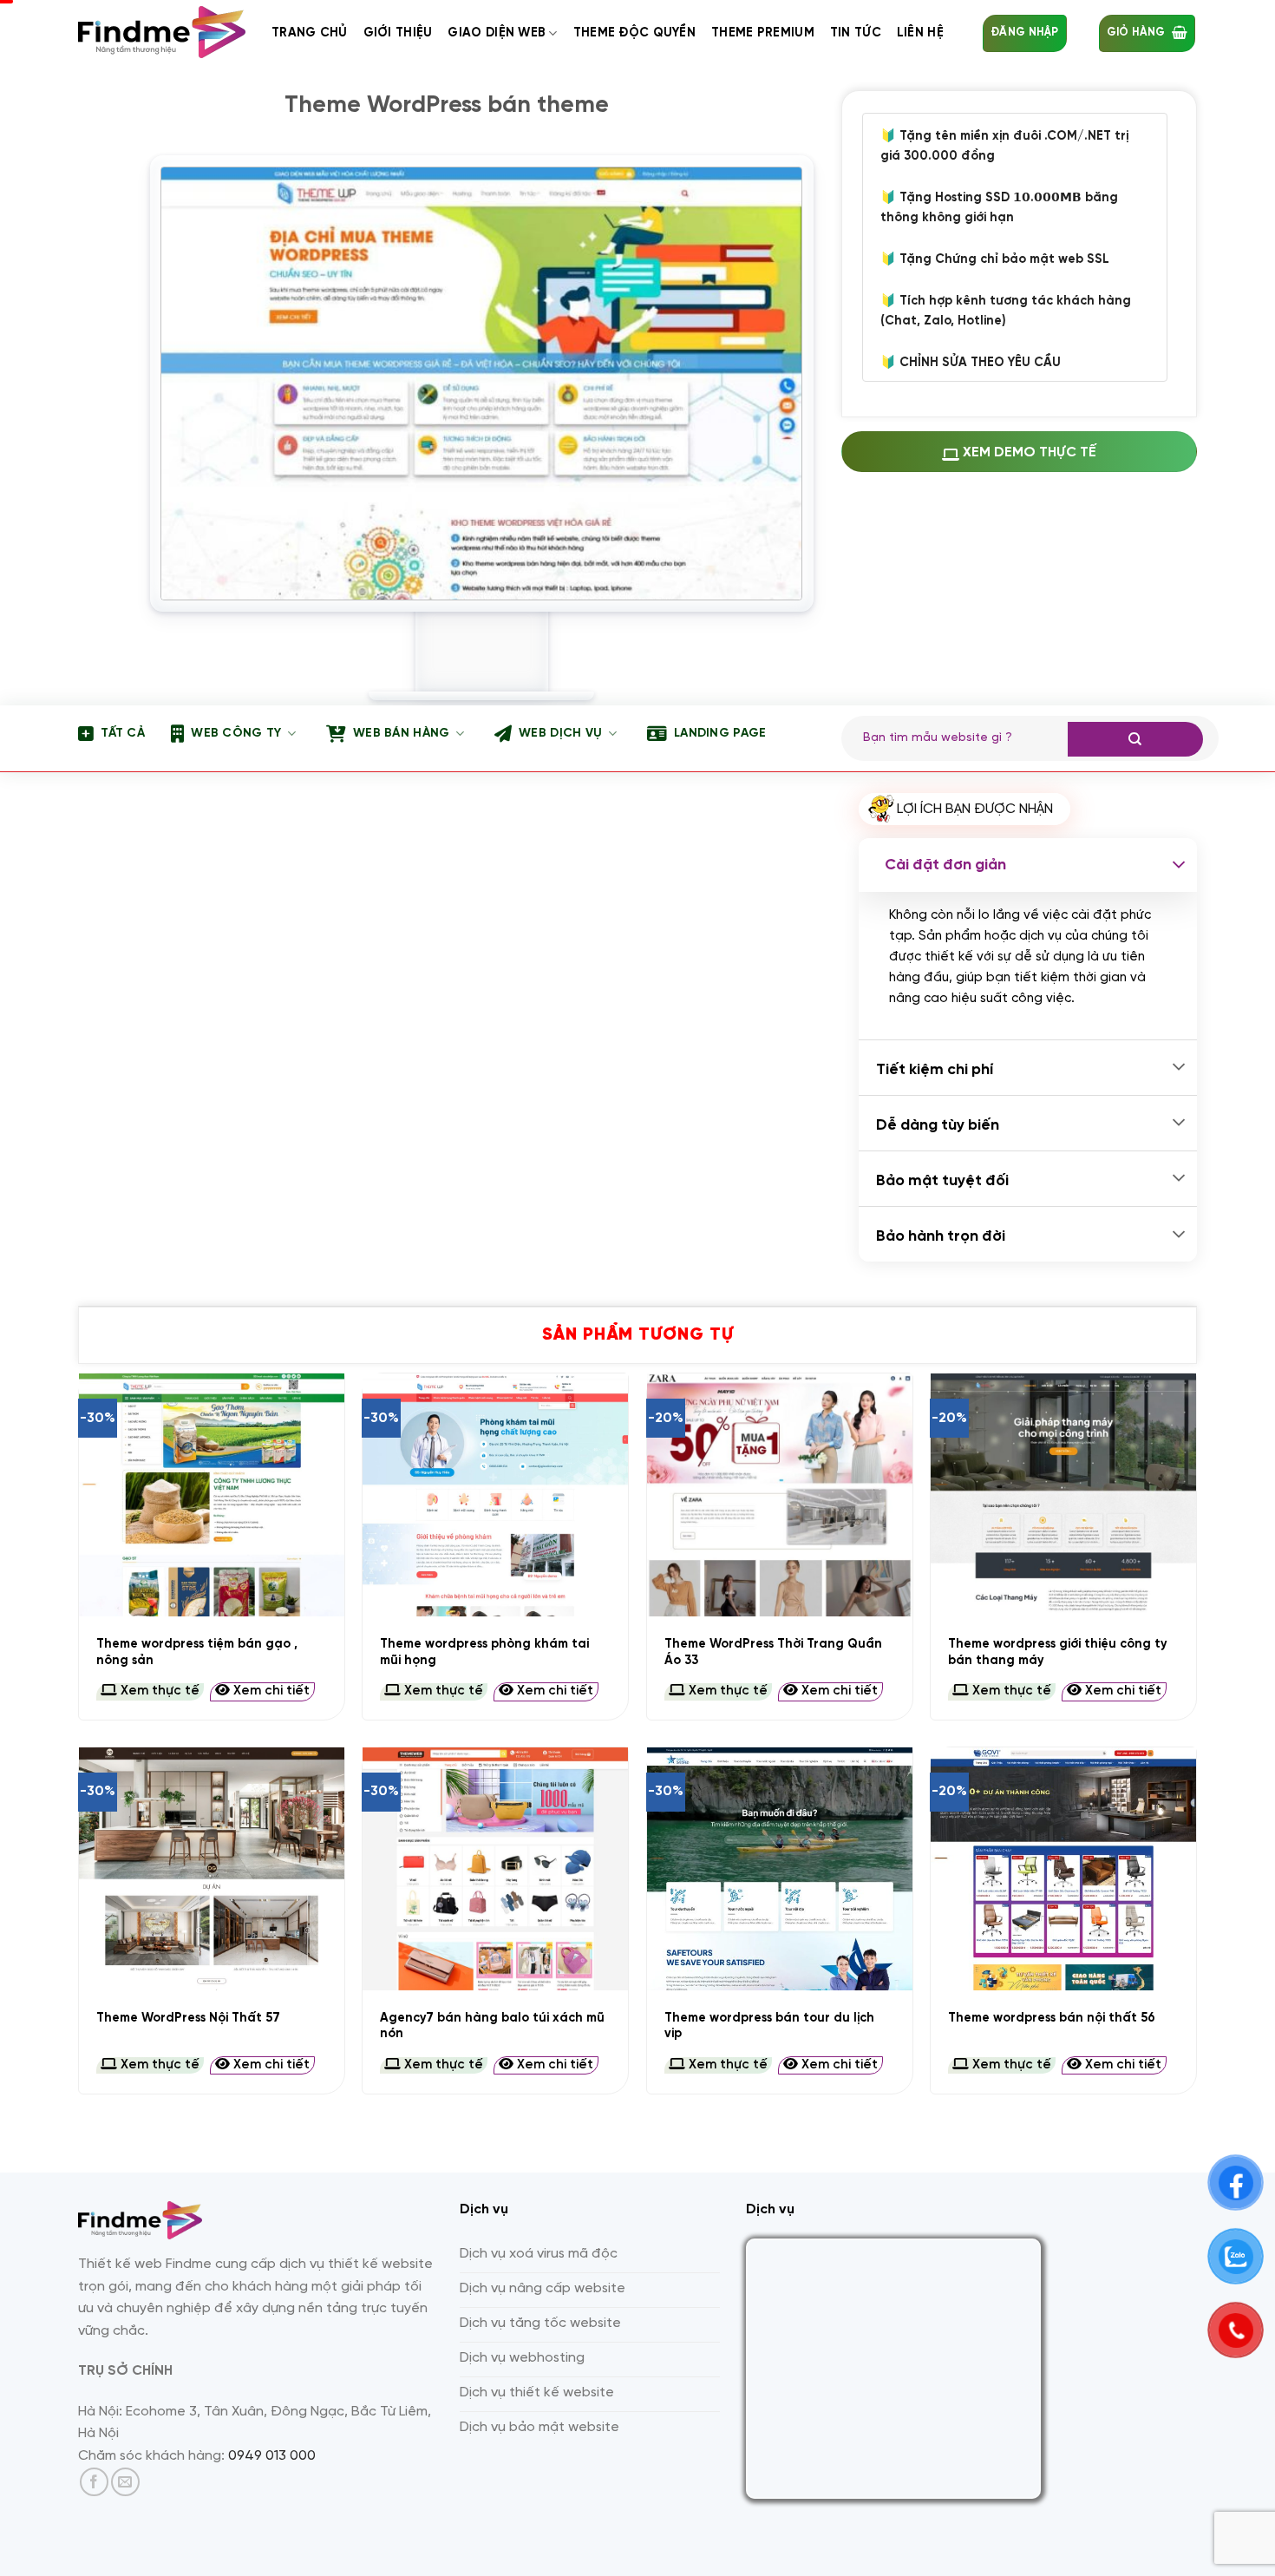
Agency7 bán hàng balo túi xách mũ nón (492, 2026)
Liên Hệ (920, 33)
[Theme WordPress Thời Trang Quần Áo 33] (780, 1495)
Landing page (720, 734)
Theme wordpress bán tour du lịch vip (769, 2026)
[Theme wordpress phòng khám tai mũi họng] (495, 1495)
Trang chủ (310, 33)
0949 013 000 (272, 2456)
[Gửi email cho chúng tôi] (125, 2482)
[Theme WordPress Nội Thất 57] (212, 1869)
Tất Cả (123, 734)
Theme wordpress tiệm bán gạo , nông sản (197, 1652)
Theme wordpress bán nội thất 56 (1052, 2018)
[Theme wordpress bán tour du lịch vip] (780, 1869)
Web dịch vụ (560, 734)
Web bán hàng (401, 734)
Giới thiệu (398, 33)
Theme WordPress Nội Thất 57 (188, 2018)
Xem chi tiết (270, 1691)
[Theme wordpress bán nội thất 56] (1063, 1869)
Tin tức (856, 33)
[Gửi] (1135, 739)
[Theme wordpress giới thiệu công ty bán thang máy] (1063, 1495)
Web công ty (236, 734)
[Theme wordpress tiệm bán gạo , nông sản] (212, 1495)
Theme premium (763, 33)
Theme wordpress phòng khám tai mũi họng (484, 1652)
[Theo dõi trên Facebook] (94, 2482)
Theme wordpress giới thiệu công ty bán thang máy (1058, 1652)
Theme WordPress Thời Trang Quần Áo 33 (773, 1652)
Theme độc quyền (634, 33)
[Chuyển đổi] (1179, 865)
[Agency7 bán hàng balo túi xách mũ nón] (495, 1869)
